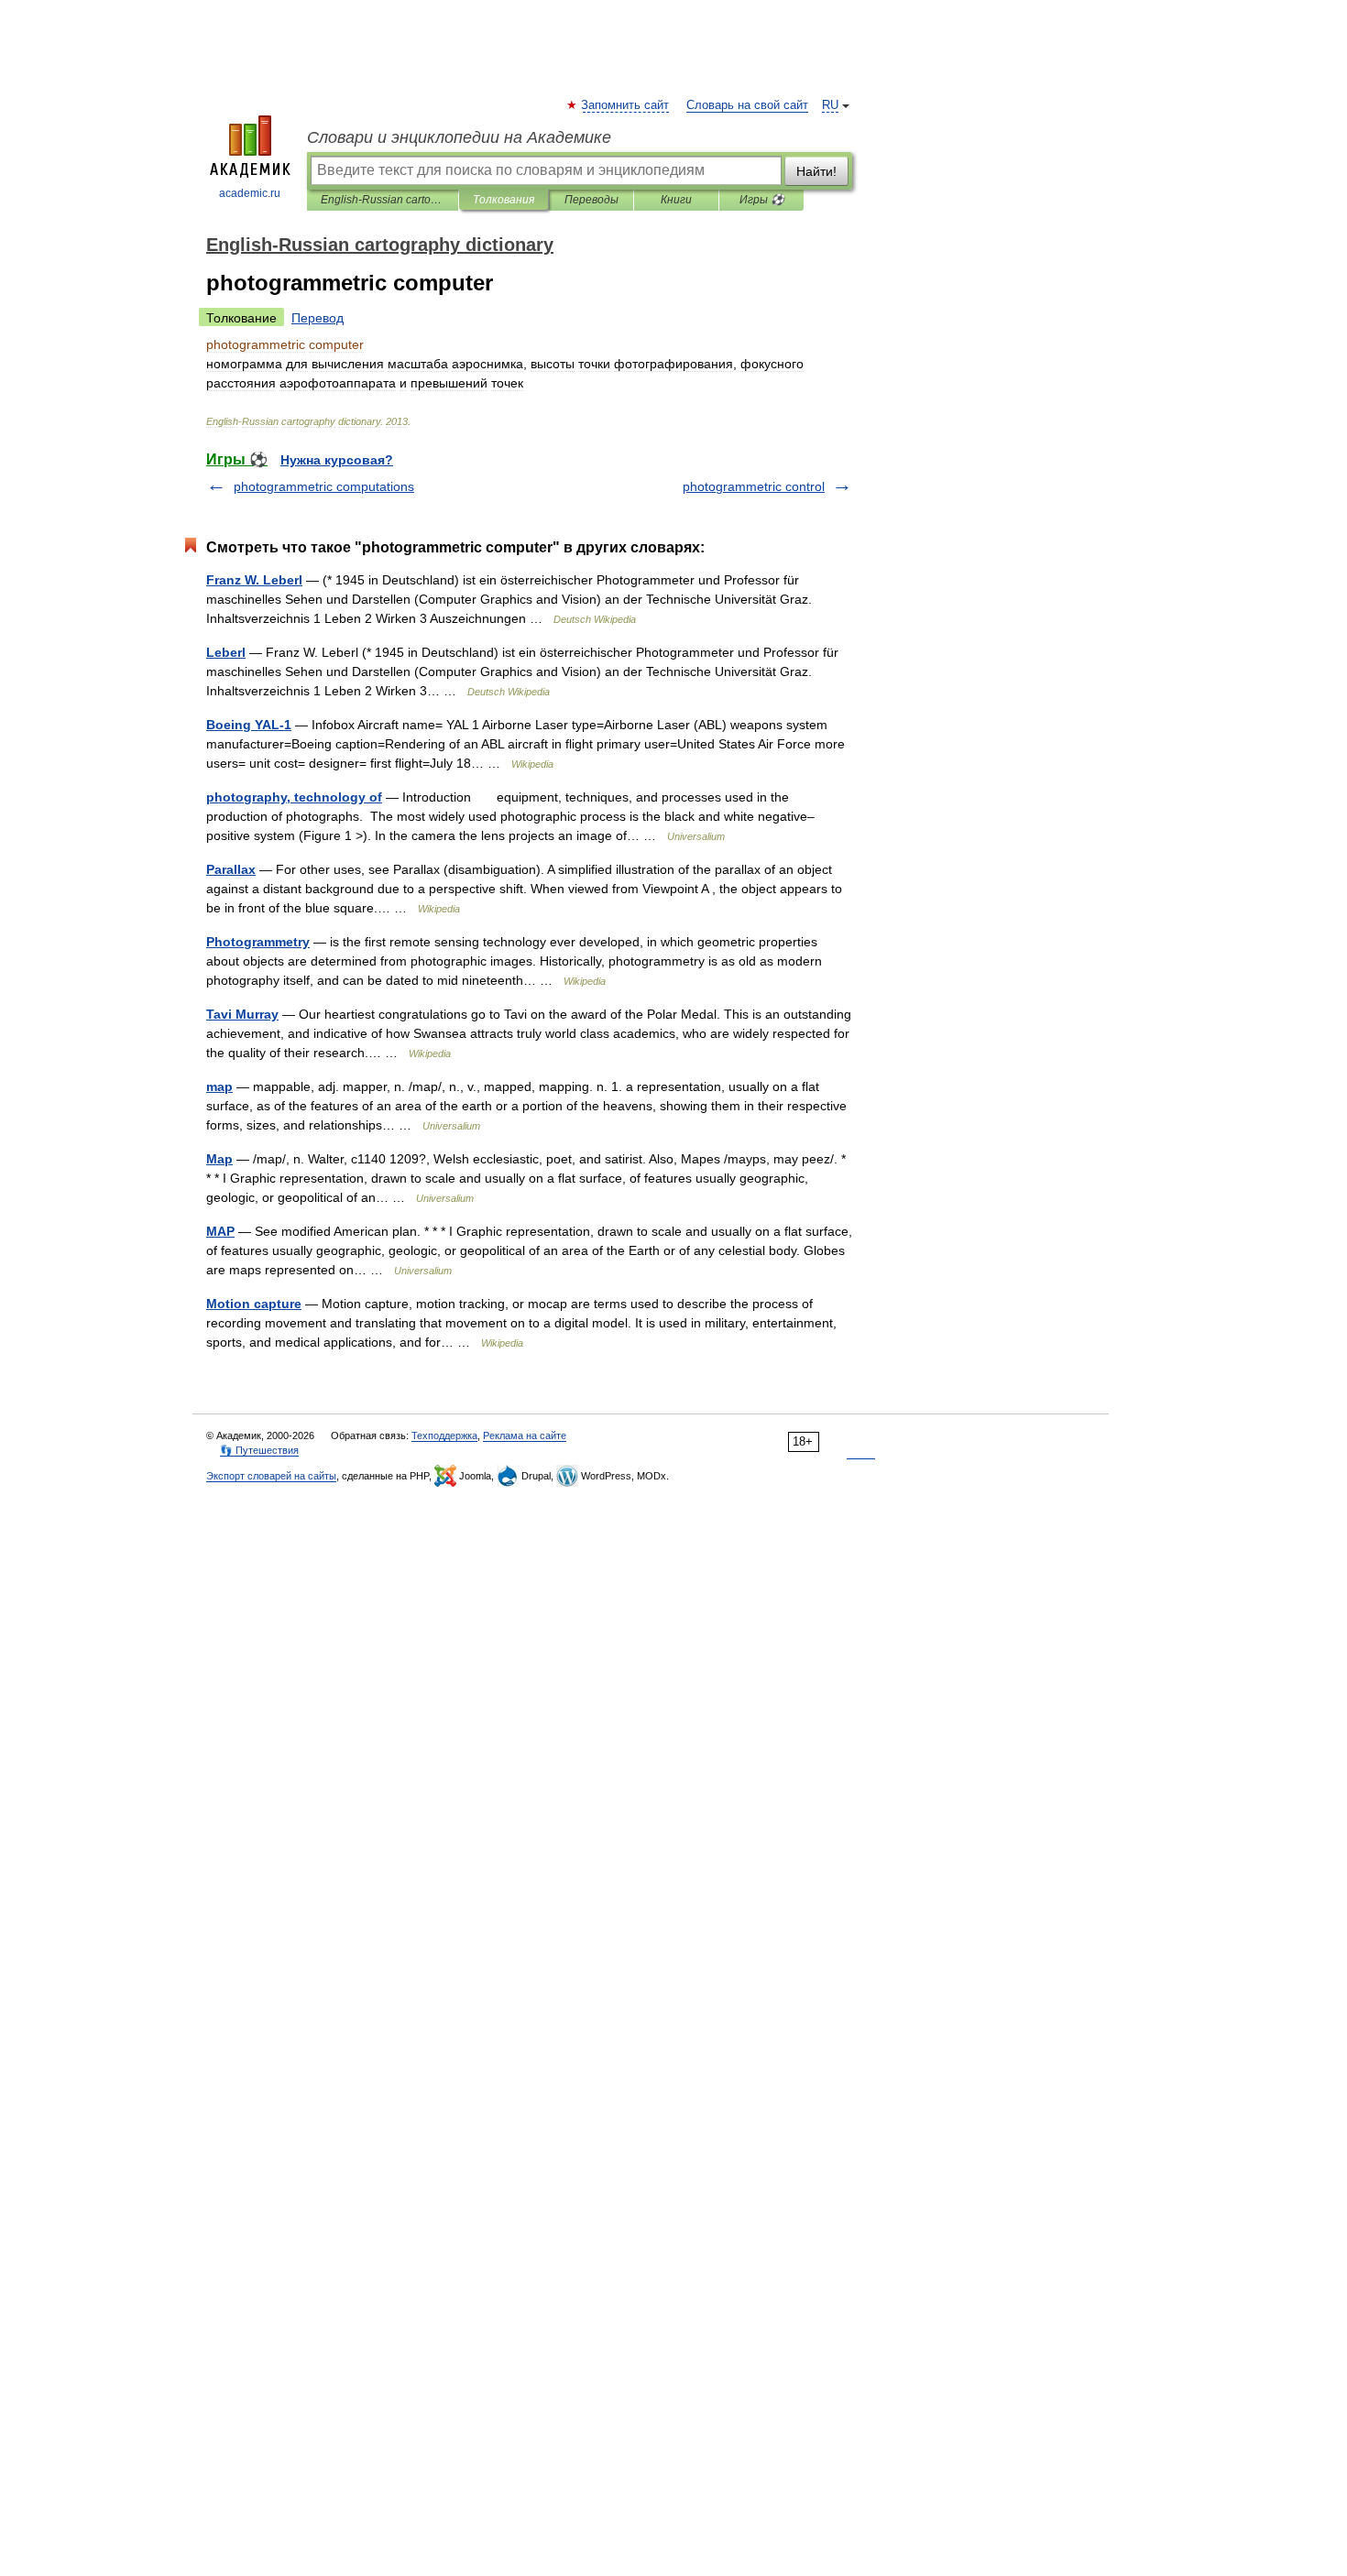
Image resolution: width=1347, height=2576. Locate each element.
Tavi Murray (242, 1014)
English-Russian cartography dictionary (383, 200)
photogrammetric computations (324, 486)
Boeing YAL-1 (249, 725)
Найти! (816, 171)
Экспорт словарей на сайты (271, 1476)
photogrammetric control (754, 486)
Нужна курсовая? (337, 460)
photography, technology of (294, 797)
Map (219, 1159)
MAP (220, 1231)
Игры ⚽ (762, 200)
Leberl (226, 652)
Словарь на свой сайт (747, 105)
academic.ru (250, 193)
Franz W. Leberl (254, 580)
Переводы (591, 200)
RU (830, 105)
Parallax (231, 869)
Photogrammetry (258, 942)
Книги (676, 200)
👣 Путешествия (259, 1450)
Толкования (504, 200)
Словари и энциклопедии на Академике (459, 137)
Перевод (318, 318)
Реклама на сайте (525, 1435)
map (219, 1086)
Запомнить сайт (626, 105)
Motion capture (254, 1304)
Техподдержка (444, 1435)
